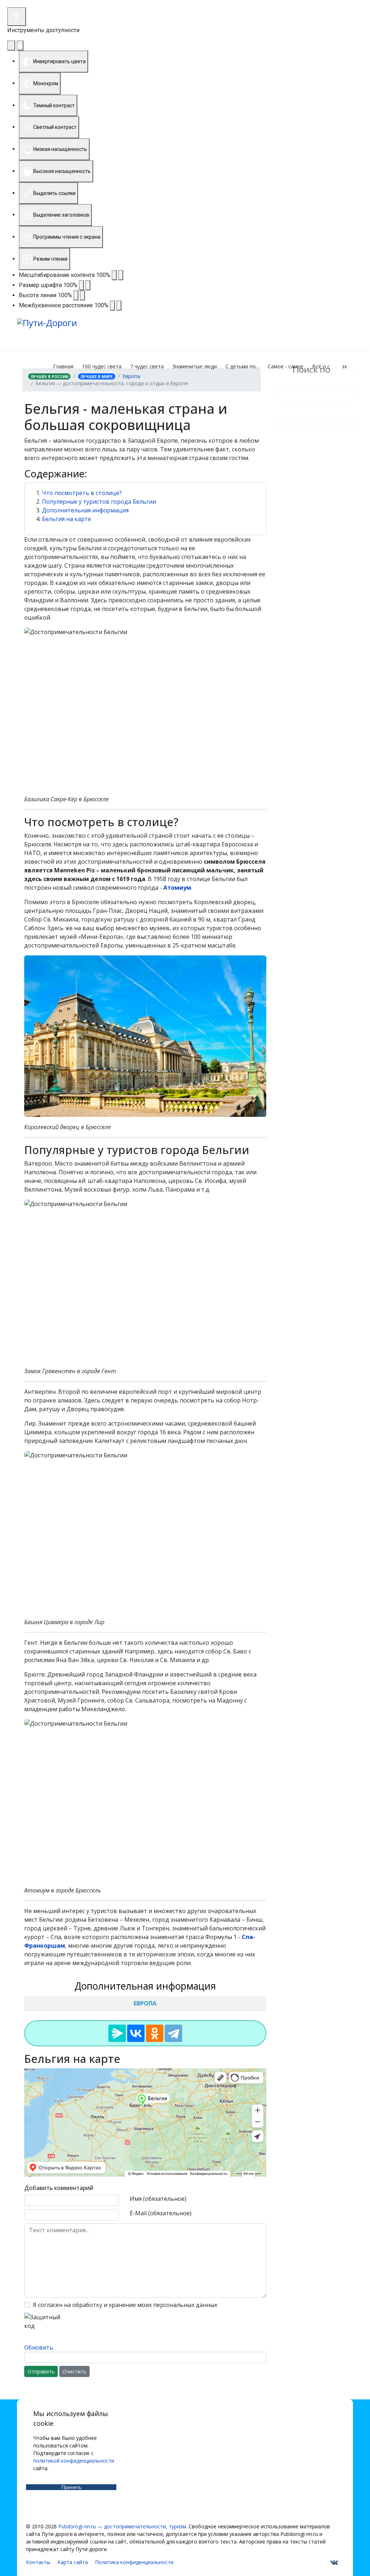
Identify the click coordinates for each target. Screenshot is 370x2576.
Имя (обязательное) (158, 2199)
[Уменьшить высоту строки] (76, 295)
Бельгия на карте (66, 519)
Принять (71, 2487)
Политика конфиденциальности (134, 2562)
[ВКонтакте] (136, 2033)
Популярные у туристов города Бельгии (99, 502)
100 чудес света (102, 366)
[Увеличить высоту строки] (82, 295)
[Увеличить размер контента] (121, 275)
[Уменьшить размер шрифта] (81, 285)
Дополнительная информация (85, 510)
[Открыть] (17, 17)
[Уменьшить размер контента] (114, 275)
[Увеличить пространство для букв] (119, 305)
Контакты (38, 2562)
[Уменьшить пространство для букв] (112, 305)
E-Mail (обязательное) (161, 2213)
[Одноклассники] (155, 2033)
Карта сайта (73, 2562)
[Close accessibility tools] (20, 45)
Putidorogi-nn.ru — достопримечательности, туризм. (123, 2526)
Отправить (41, 2371)
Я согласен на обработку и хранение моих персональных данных (125, 2305)
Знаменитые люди (195, 366)
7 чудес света (147, 366)
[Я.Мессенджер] (117, 2033)
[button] (145, 474)
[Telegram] (173, 2033)
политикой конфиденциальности (74, 2461)
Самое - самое (286, 366)
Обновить (39, 2347)
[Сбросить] (11, 45)
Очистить (74, 2371)
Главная (63, 366)
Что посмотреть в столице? (82, 493)
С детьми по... (242, 366)
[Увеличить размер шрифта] (88, 285)
